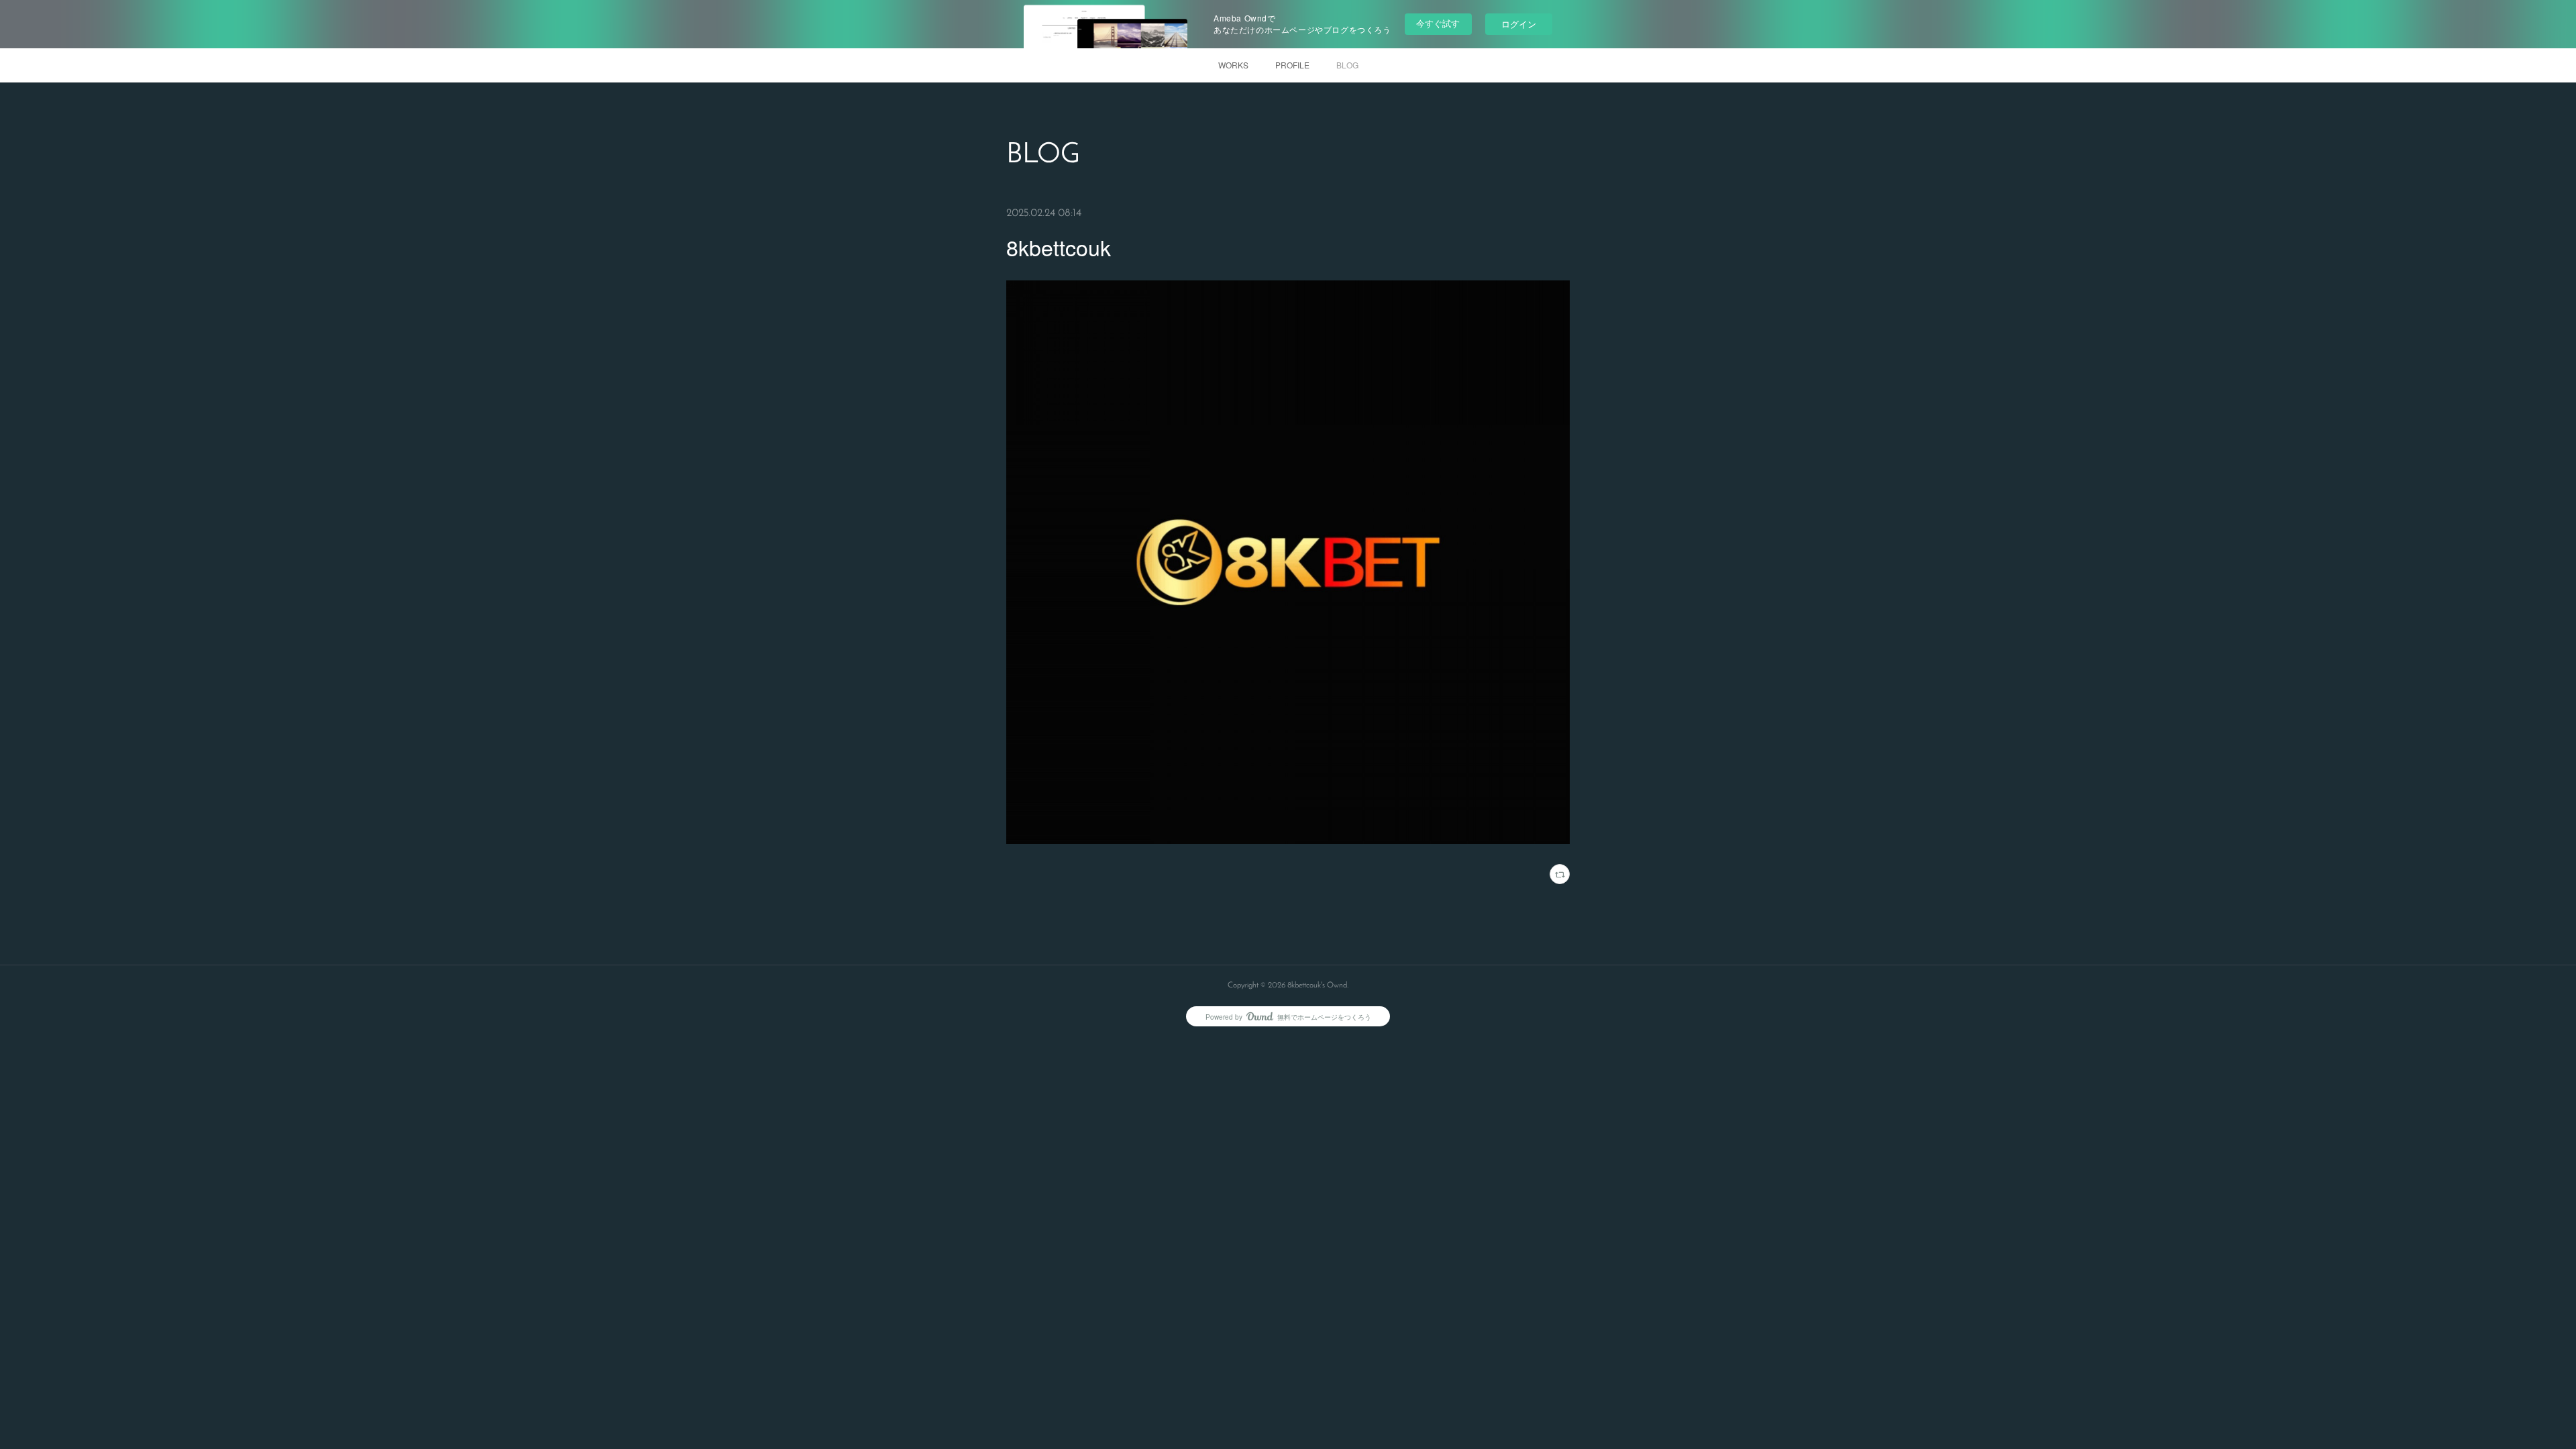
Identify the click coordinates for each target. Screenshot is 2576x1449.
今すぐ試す (1438, 23)
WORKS (1233, 65)
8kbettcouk (1059, 247)
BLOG (1347, 65)
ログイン (1519, 24)
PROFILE (1292, 65)
